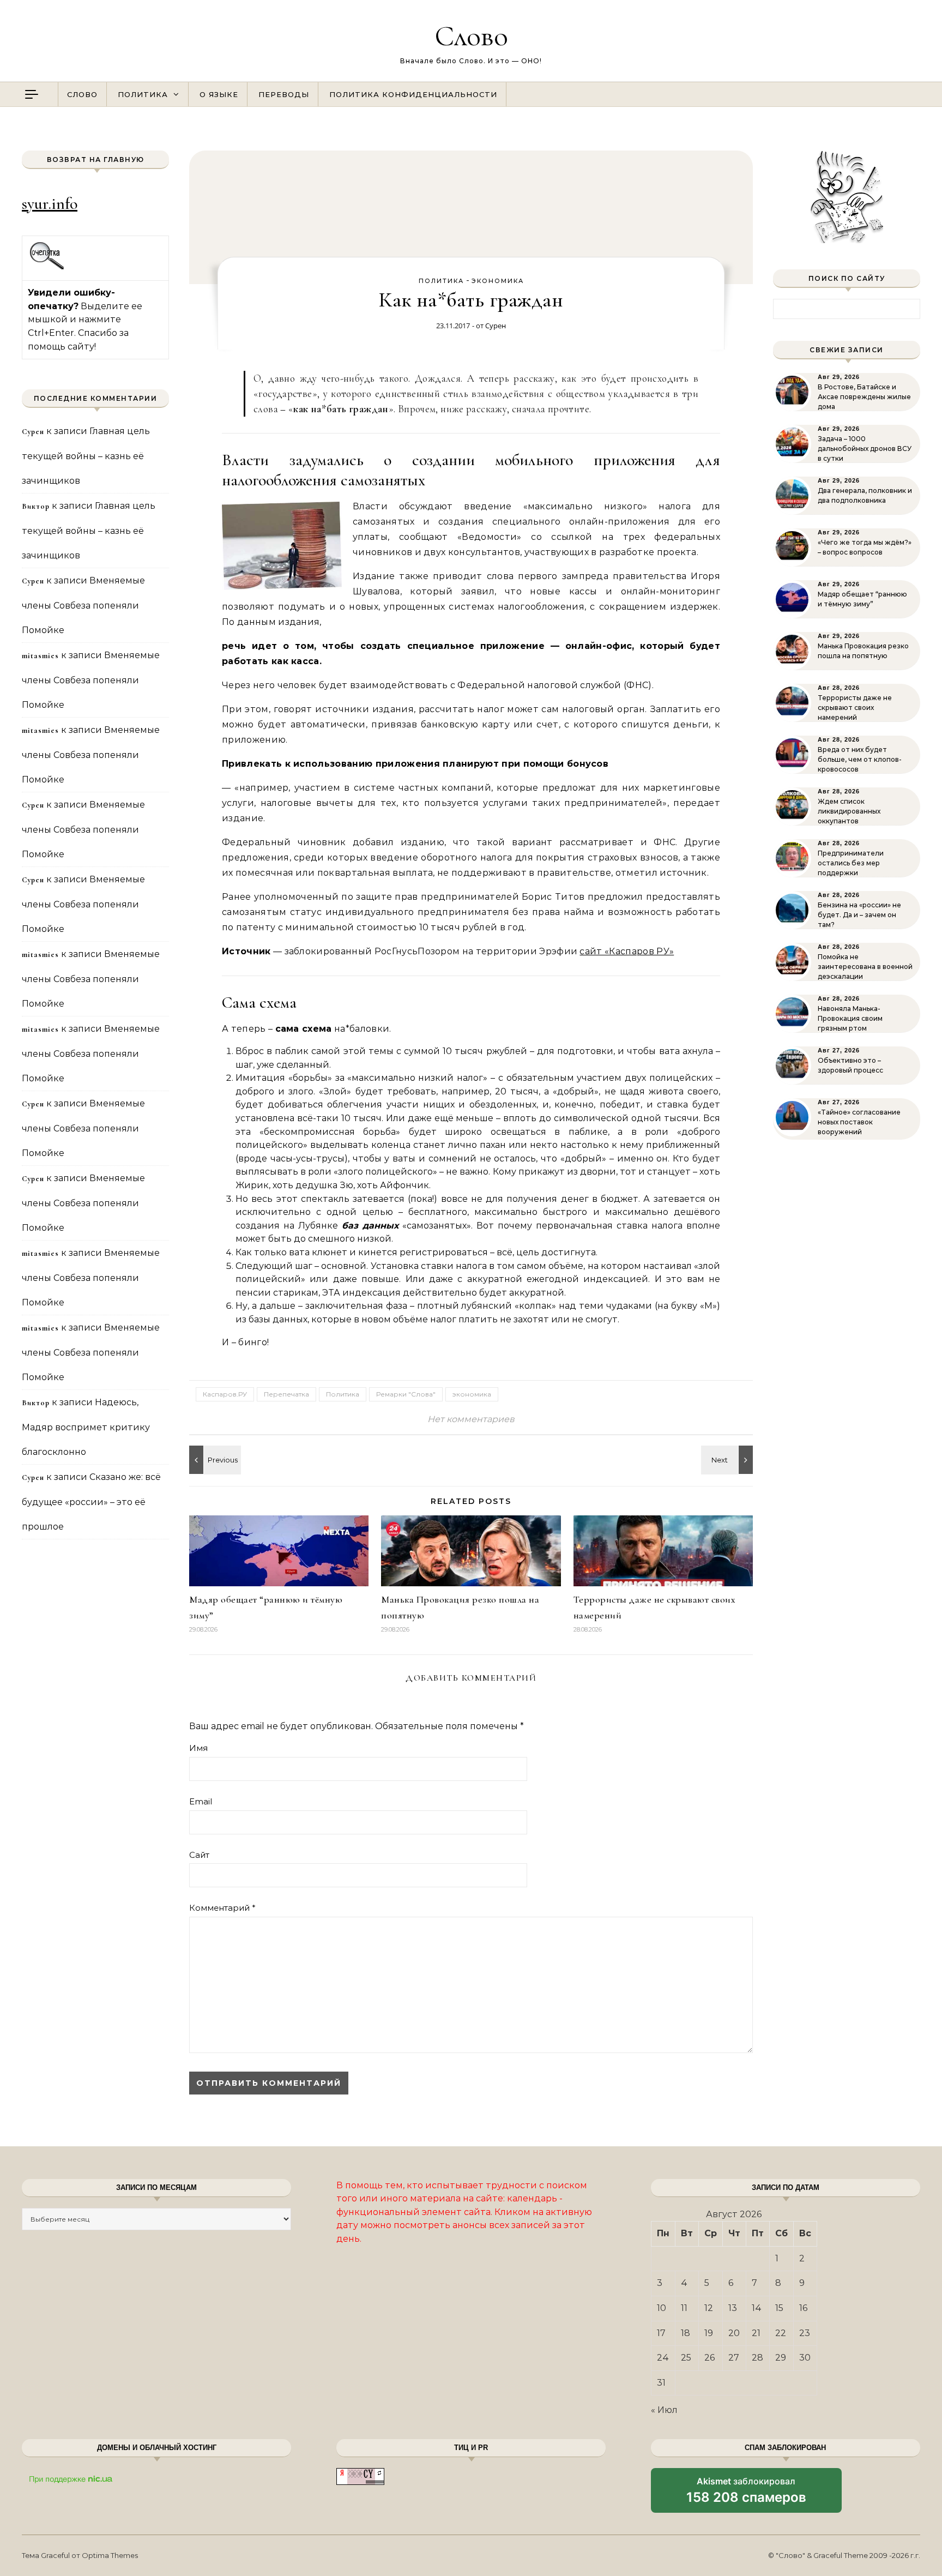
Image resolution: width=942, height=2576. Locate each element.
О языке (219, 94)
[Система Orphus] (47, 268)
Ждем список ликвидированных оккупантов (849, 811)
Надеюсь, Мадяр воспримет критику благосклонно (86, 1427)
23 (805, 2333)
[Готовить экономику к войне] (728, 1460)
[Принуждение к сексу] (214, 1460)
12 (709, 2308)
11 (684, 2308)
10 (662, 2308)
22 (781, 2333)
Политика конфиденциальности (413, 94)
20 (734, 2333)
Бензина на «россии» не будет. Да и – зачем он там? (859, 915)
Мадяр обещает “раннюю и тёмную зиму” (862, 599)
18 (686, 2333)
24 (663, 2358)
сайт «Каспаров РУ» (627, 951)
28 (757, 2358)
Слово (471, 36)
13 (733, 2308)
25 (686, 2358)
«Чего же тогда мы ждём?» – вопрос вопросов (865, 547)
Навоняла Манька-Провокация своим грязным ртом (850, 1018)
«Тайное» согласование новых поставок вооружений (859, 1122)
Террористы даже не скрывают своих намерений (855, 708)
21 (756, 2333)
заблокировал (746, 2494)
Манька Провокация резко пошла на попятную (863, 651)
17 (661, 2333)
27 (734, 2358)
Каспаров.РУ (225, 1394)
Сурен (496, 326)
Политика (143, 94)
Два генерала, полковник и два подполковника (865, 495)
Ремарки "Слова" (406, 1394)
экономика (498, 281)
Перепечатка (286, 1394)
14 (757, 2308)
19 (709, 2333)
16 (803, 2308)
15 (779, 2308)
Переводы (284, 94)
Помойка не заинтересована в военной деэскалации (865, 967)
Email (201, 1801)
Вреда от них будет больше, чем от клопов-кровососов (860, 759)
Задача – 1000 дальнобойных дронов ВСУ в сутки (865, 449)
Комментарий (222, 1908)
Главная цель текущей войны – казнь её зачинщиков (86, 456)
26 (709, 2358)
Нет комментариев (471, 1419)
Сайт (199, 1855)
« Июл (664, 2410)
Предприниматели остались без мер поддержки (851, 863)
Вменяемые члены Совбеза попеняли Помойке (83, 605)
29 (781, 2358)
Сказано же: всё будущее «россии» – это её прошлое (91, 1502)
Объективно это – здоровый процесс (850, 1065)
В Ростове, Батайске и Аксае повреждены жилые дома (864, 397)
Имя (198, 1748)
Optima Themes (110, 2555)
